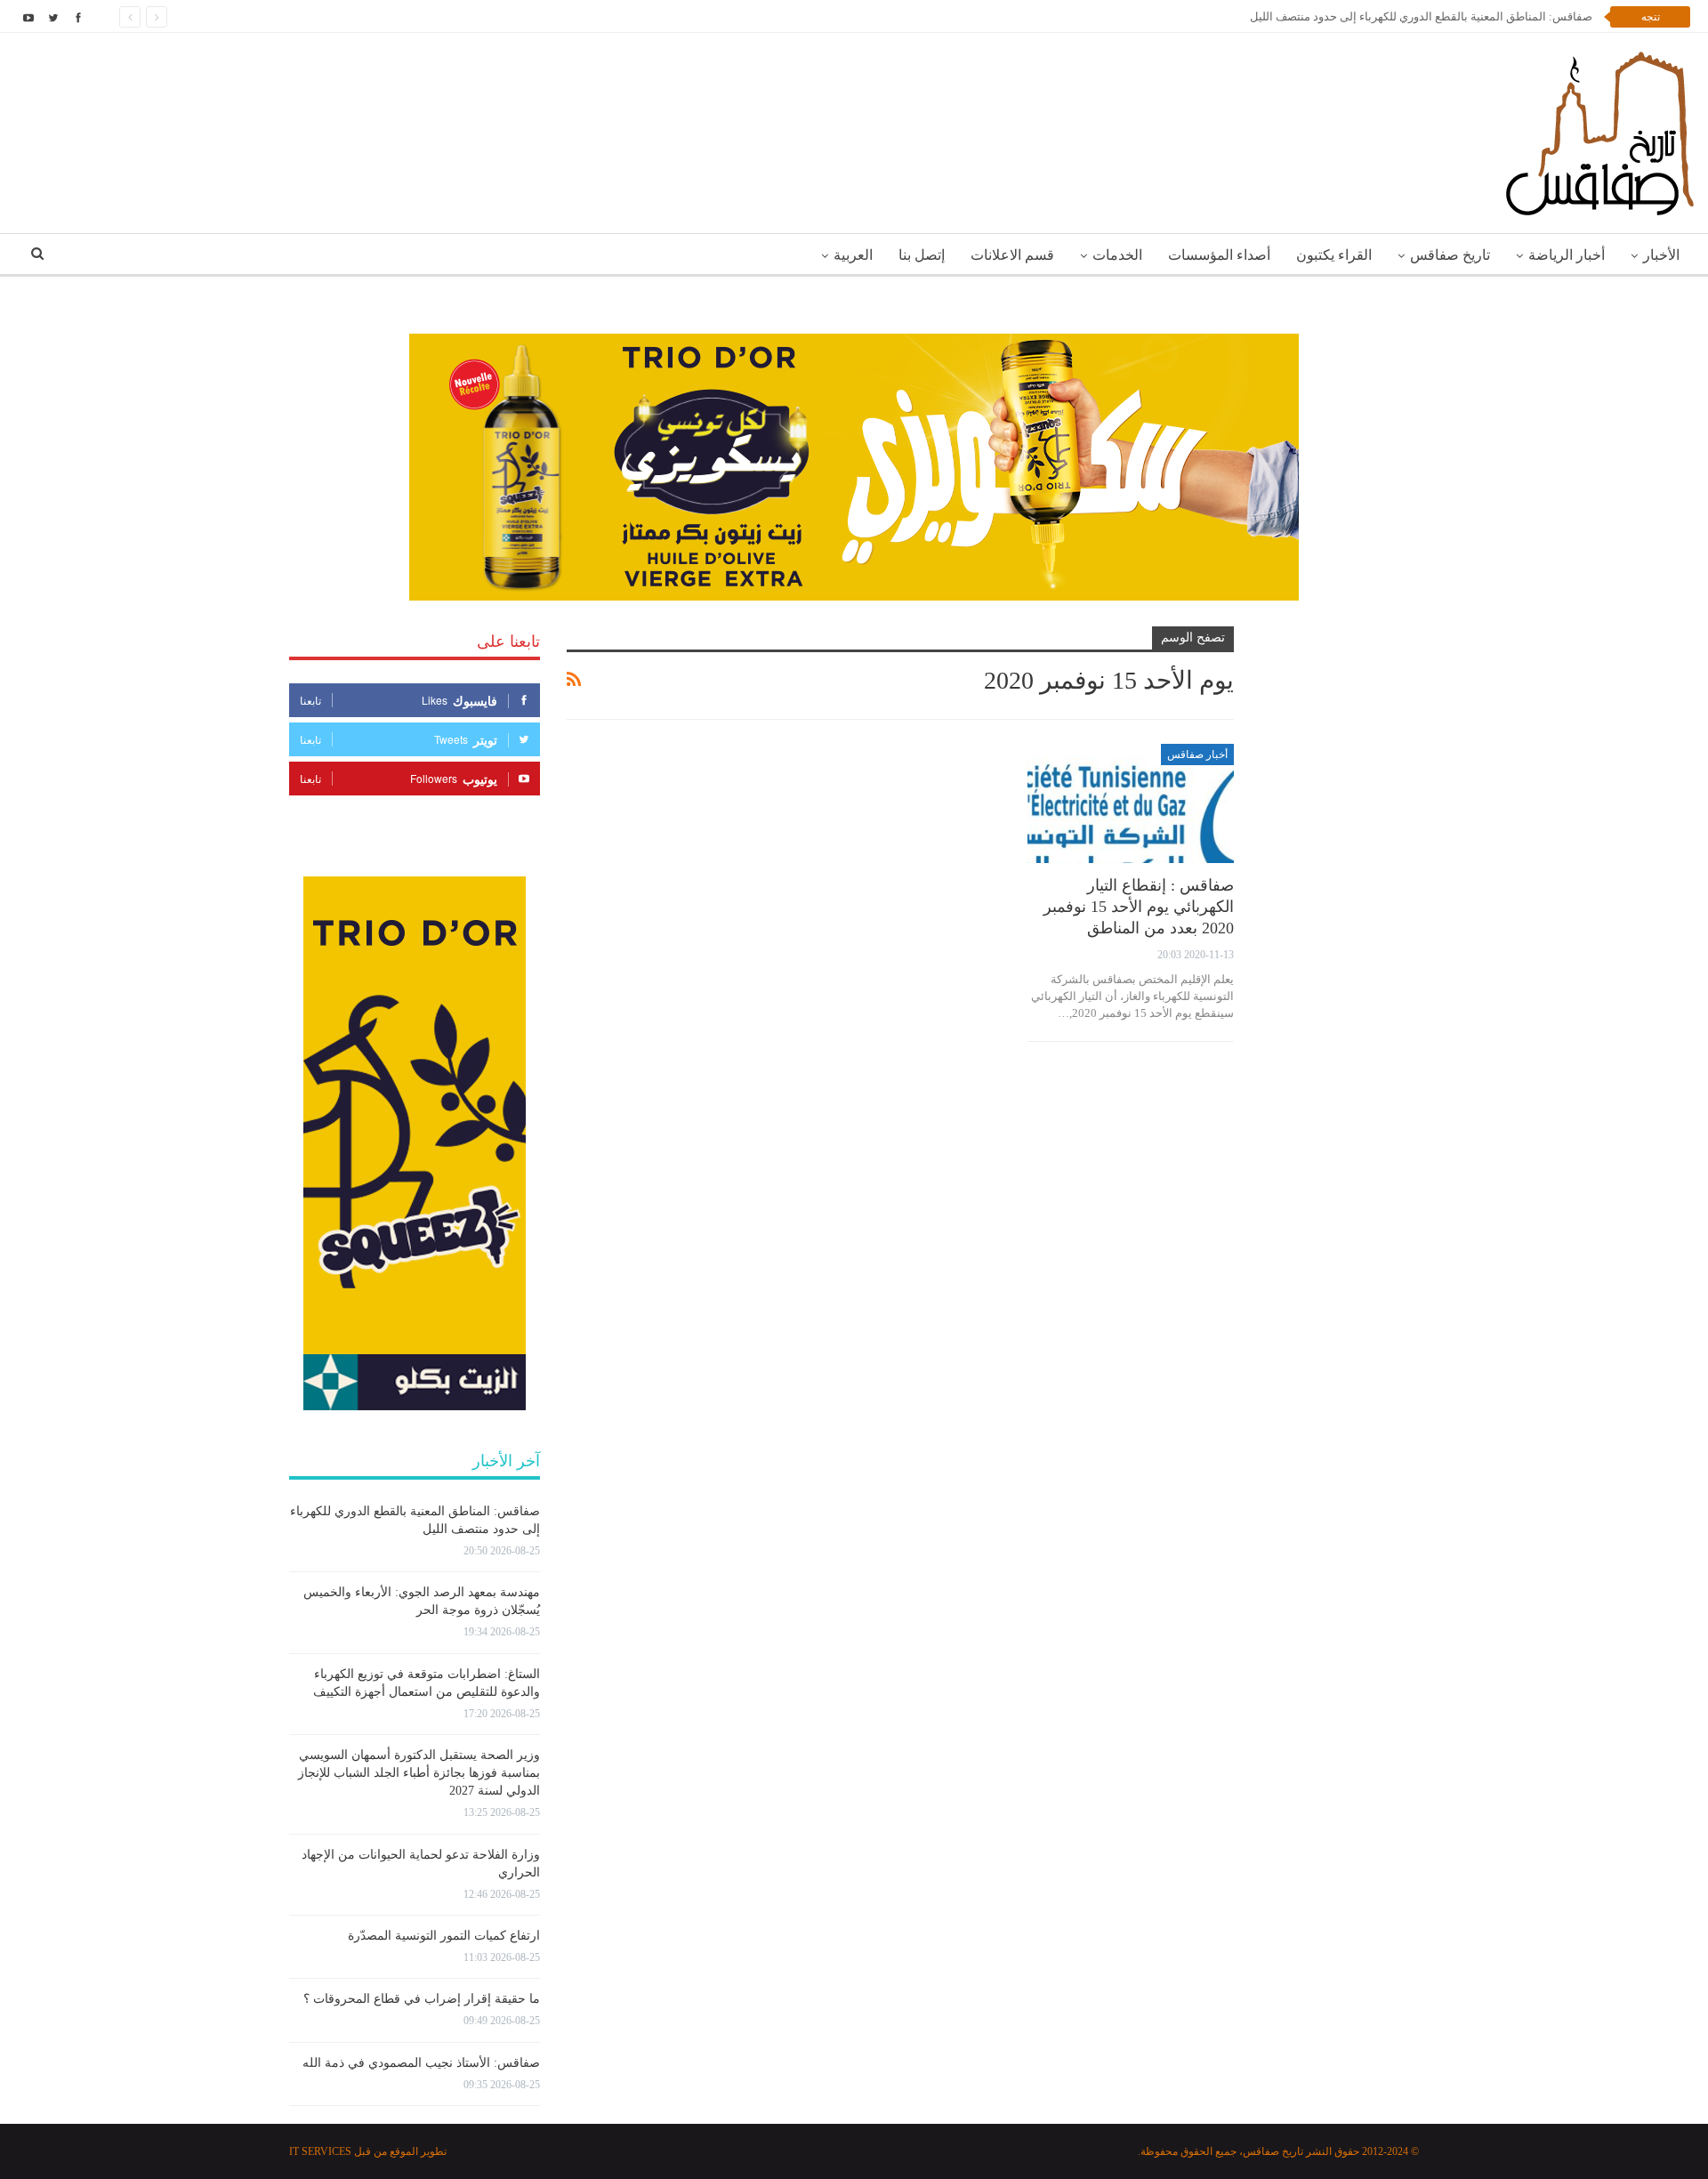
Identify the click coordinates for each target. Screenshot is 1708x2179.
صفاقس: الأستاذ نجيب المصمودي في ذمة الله (421, 2063)
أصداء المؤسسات (1219, 255)
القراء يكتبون (1334, 255)
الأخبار (1661, 255)
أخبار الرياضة (1567, 255)
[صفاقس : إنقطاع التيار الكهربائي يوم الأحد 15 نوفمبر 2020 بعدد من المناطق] (1131, 804)
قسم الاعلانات (1012, 255)
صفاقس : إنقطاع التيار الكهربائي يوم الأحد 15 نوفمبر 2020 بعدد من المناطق (1139, 907)
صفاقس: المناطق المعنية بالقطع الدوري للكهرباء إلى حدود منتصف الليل (1421, 16)
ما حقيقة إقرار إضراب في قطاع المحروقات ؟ (422, 1999)
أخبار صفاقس (1197, 755)
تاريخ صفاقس (1450, 255)
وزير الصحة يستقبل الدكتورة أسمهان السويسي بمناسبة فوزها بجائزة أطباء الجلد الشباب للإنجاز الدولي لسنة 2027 (419, 1773)
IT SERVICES (320, 2151)
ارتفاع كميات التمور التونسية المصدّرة (444, 1936)
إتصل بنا (922, 255)
